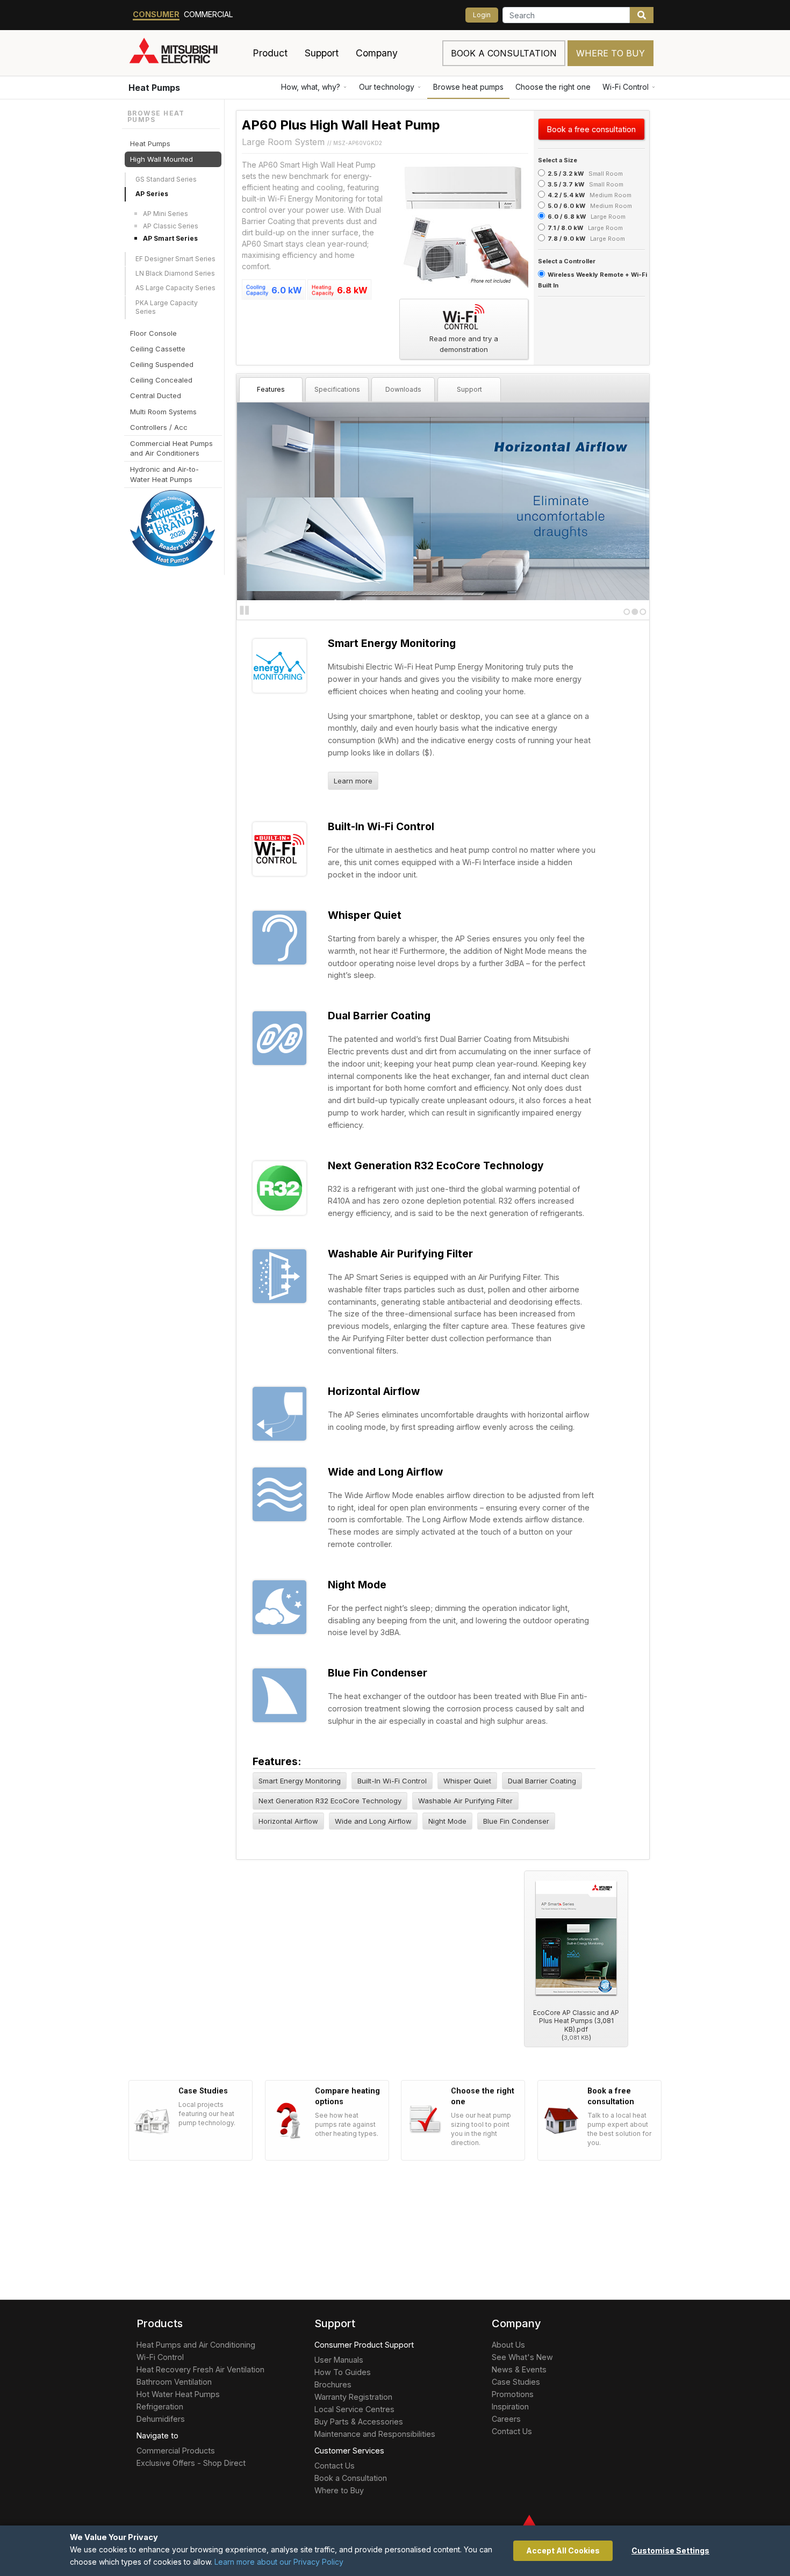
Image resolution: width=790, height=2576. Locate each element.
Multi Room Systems (163, 411)
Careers (506, 2419)
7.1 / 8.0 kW (565, 228)
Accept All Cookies (563, 2550)
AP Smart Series (170, 238)
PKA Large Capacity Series (167, 307)
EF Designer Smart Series (175, 258)
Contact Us (335, 2466)
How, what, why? (311, 87)
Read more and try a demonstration (464, 344)
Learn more (353, 781)
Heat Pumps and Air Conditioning (196, 2345)
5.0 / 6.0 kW (566, 206)
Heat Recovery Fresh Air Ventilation (200, 2369)
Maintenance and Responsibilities (375, 2434)
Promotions (513, 2394)
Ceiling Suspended (162, 364)
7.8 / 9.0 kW (566, 239)
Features (271, 389)
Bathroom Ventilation (174, 2382)
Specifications (337, 389)
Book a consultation (504, 53)
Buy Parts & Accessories (359, 2422)
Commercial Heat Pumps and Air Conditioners (171, 448)
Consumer (156, 14)
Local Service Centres (354, 2409)
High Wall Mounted (161, 159)
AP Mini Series (166, 213)
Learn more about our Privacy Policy (279, 2562)
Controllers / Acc (159, 427)
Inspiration (510, 2406)
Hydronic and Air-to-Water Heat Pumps (164, 474)
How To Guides (343, 2372)
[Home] (186, 53)
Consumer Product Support (364, 2345)
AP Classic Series (171, 226)
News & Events (519, 2369)
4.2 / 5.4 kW (566, 195)
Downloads (403, 389)
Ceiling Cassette (158, 349)
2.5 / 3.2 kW (566, 174)
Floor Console (153, 333)
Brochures (333, 2384)
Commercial (209, 14)
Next (258, 500)
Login (482, 15)
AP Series (152, 194)
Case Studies (516, 2382)
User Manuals (339, 2360)
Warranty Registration (353, 2397)
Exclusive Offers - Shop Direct (191, 2463)
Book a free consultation (591, 129)
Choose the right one (553, 87)
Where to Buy (611, 53)
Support (469, 389)
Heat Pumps (154, 88)
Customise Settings (670, 2550)
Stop (245, 610)
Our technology (387, 87)
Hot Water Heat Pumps (178, 2394)
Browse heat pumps (468, 87)
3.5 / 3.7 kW (566, 184)
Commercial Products (176, 2451)
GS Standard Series (166, 179)
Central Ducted (156, 395)
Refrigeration (160, 2406)
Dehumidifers (161, 2419)
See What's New (522, 2357)
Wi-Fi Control (626, 87)
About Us (508, 2345)
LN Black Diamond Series (175, 273)
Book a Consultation (351, 2478)
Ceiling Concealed (161, 380)
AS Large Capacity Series (175, 288)
